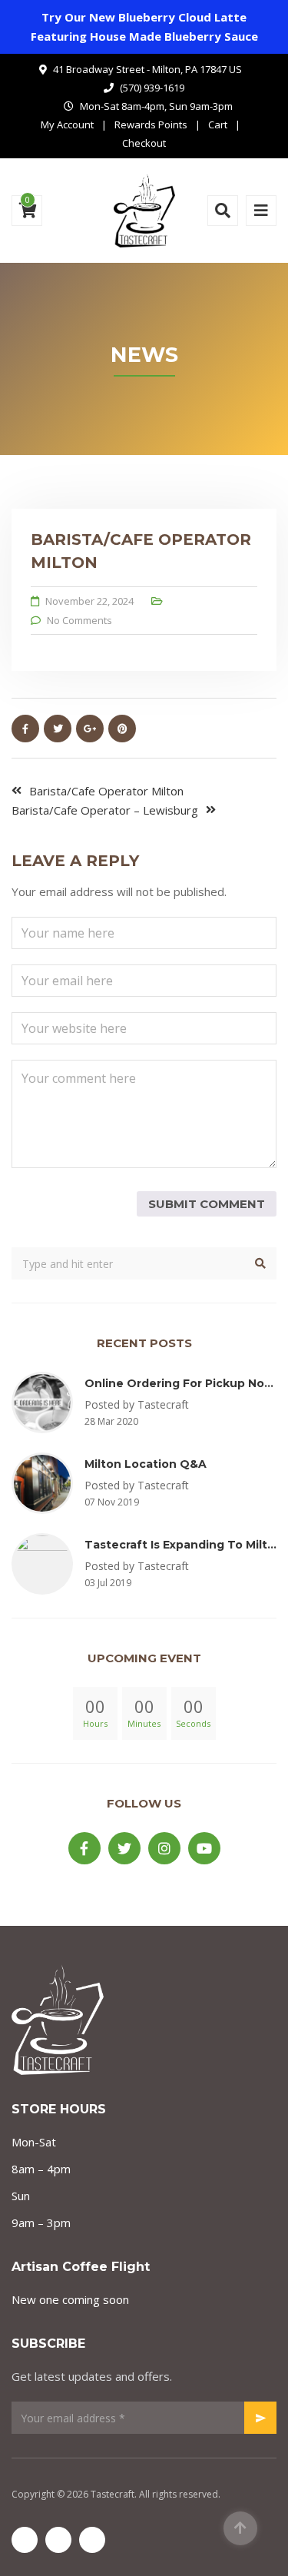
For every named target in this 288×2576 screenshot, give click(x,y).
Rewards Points (151, 124)
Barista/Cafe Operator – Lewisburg (105, 810)
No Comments (79, 620)
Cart (218, 124)
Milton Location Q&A (146, 1464)
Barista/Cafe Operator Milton (106, 791)
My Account (67, 124)
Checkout (144, 143)
